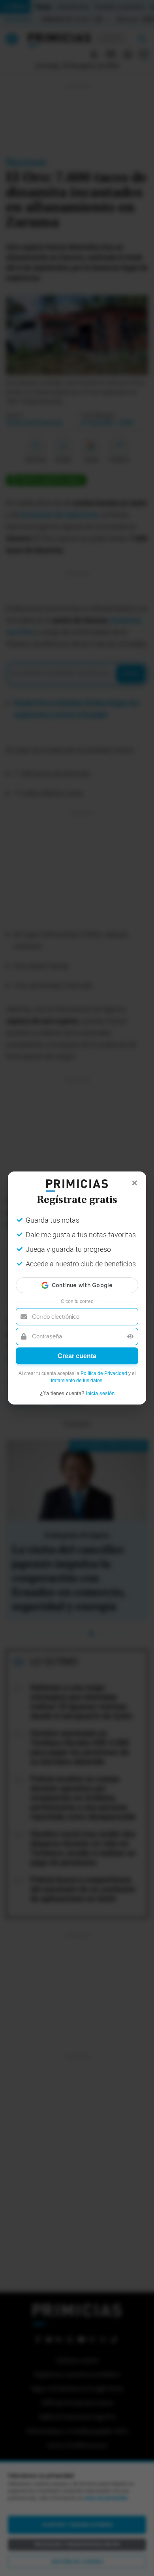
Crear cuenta (77, 1356)
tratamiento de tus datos (77, 1381)
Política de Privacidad (104, 1373)
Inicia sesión (100, 1393)
